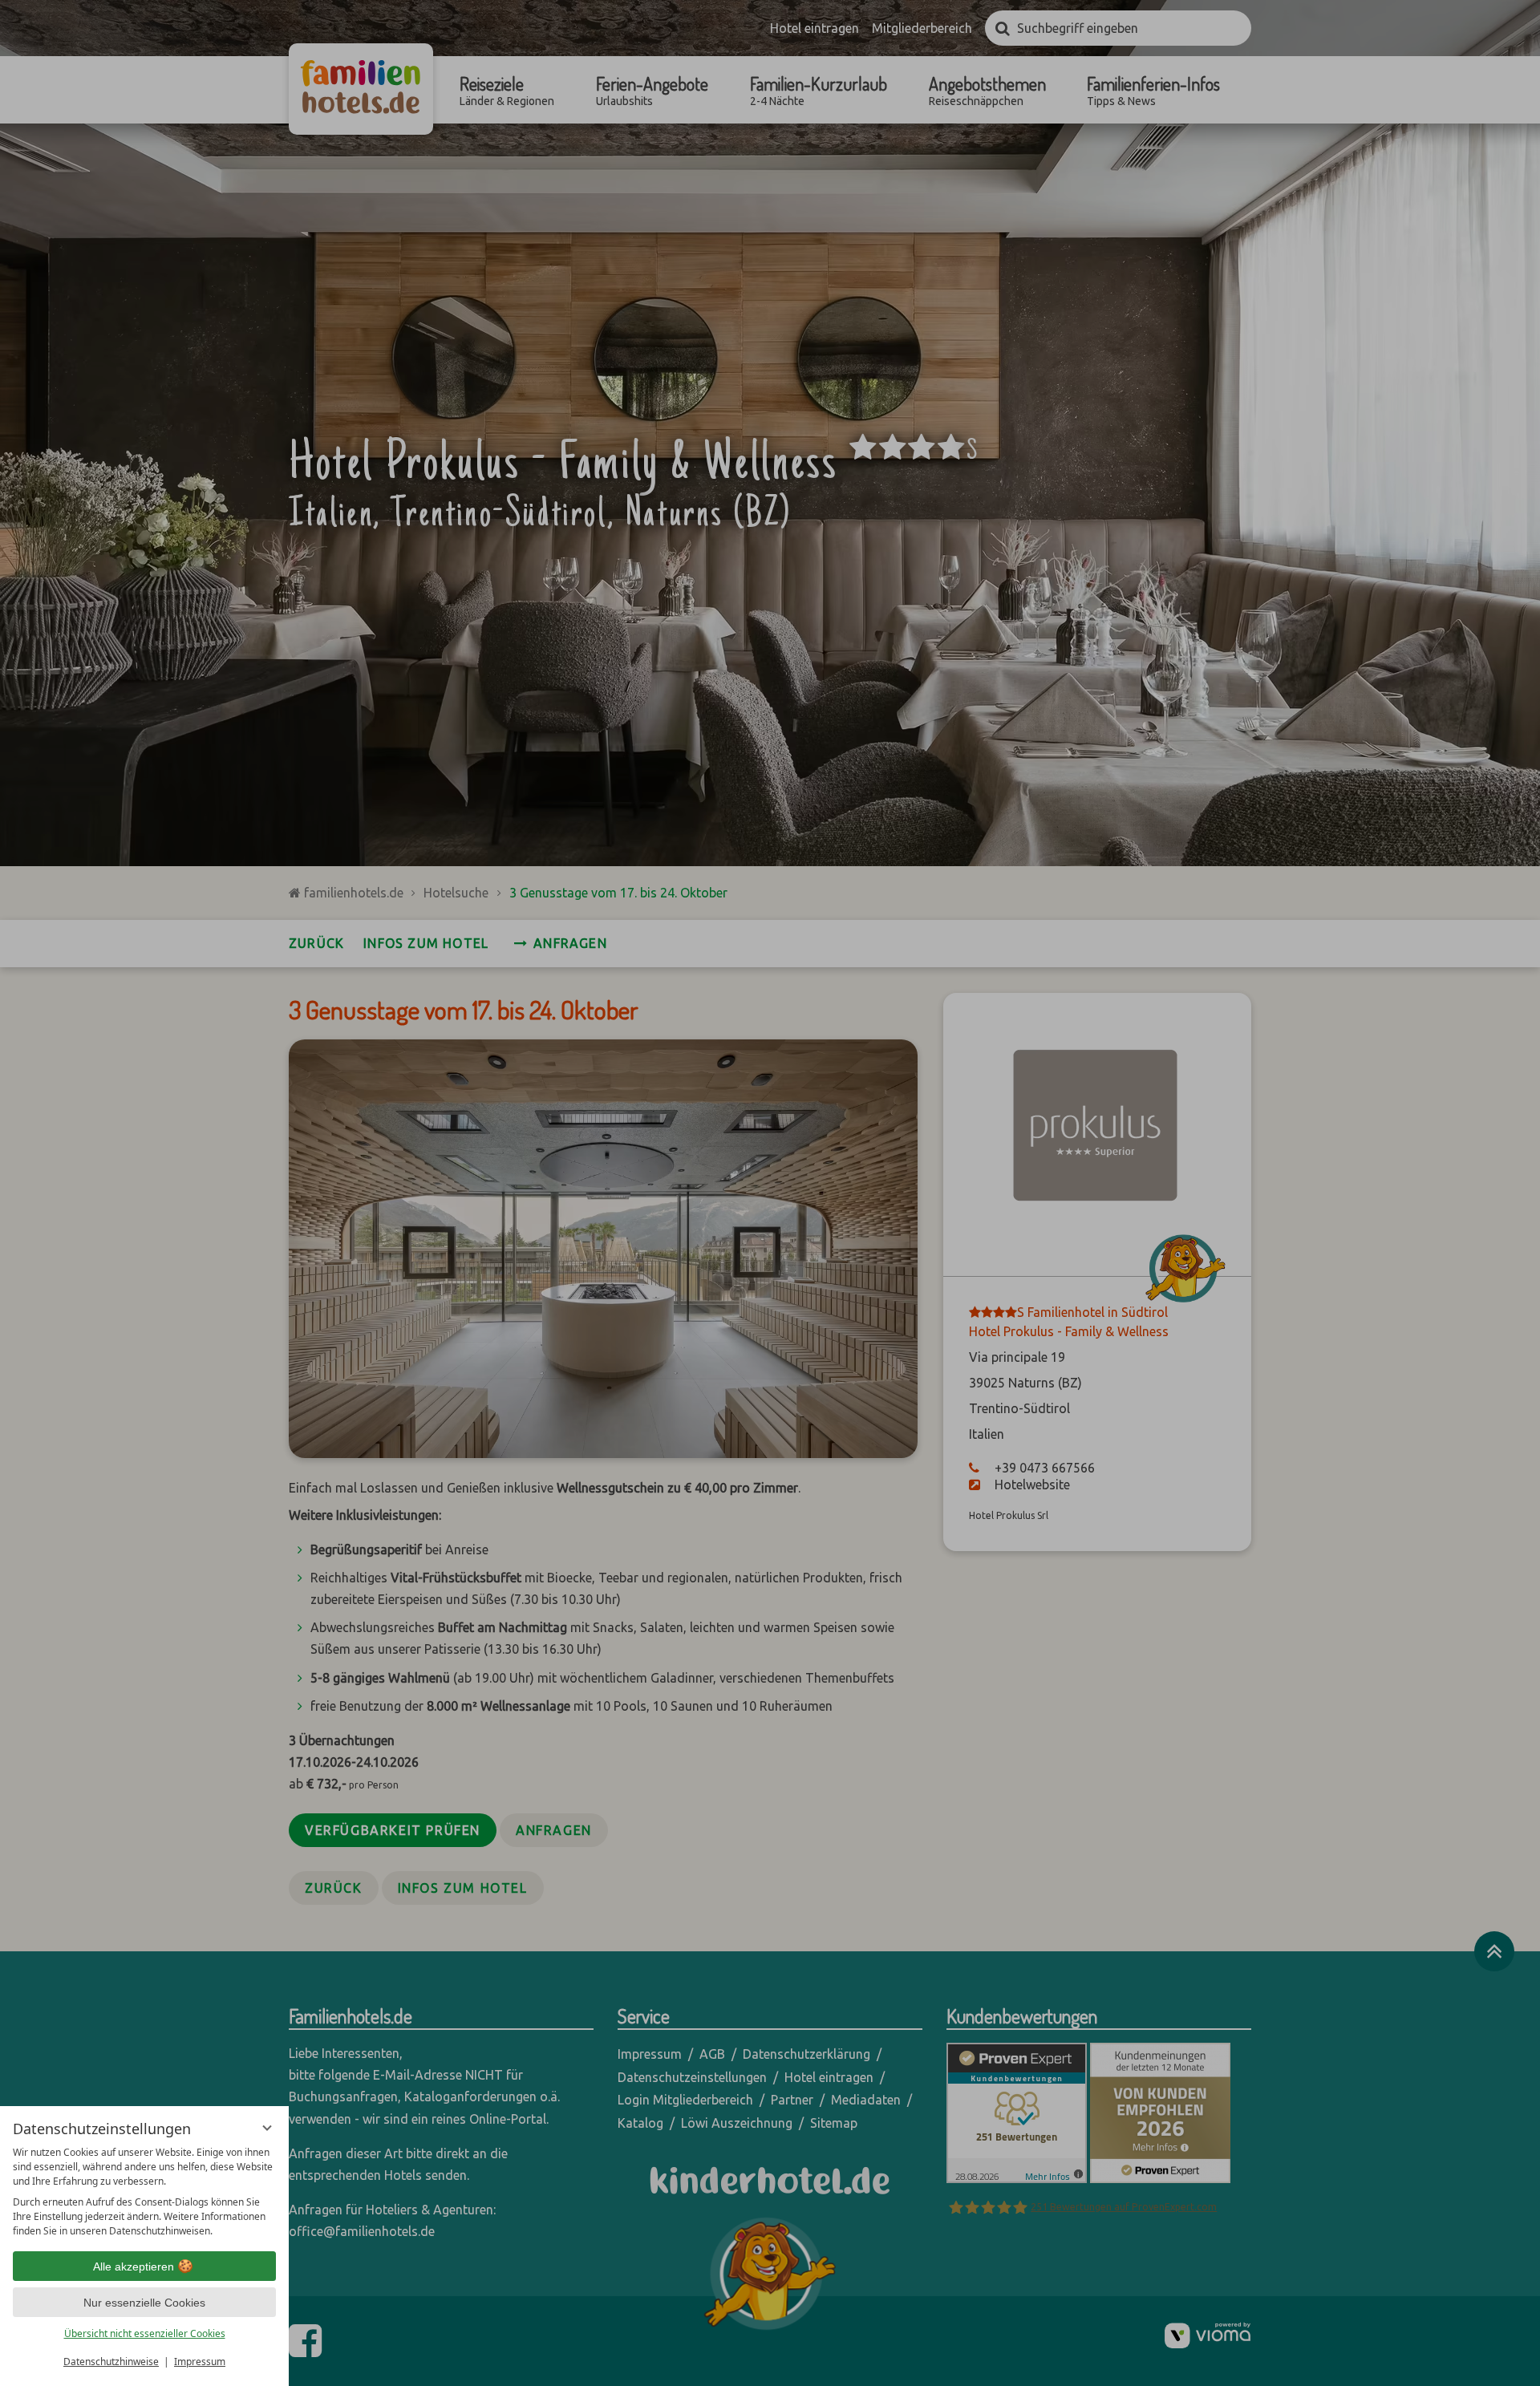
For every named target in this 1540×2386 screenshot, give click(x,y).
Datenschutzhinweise (111, 2362)
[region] (144, 2192)
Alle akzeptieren (134, 2266)
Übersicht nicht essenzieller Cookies (145, 2333)
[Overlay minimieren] (267, 2128)
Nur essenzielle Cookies (144, 2303)
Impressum (200, 2362)
